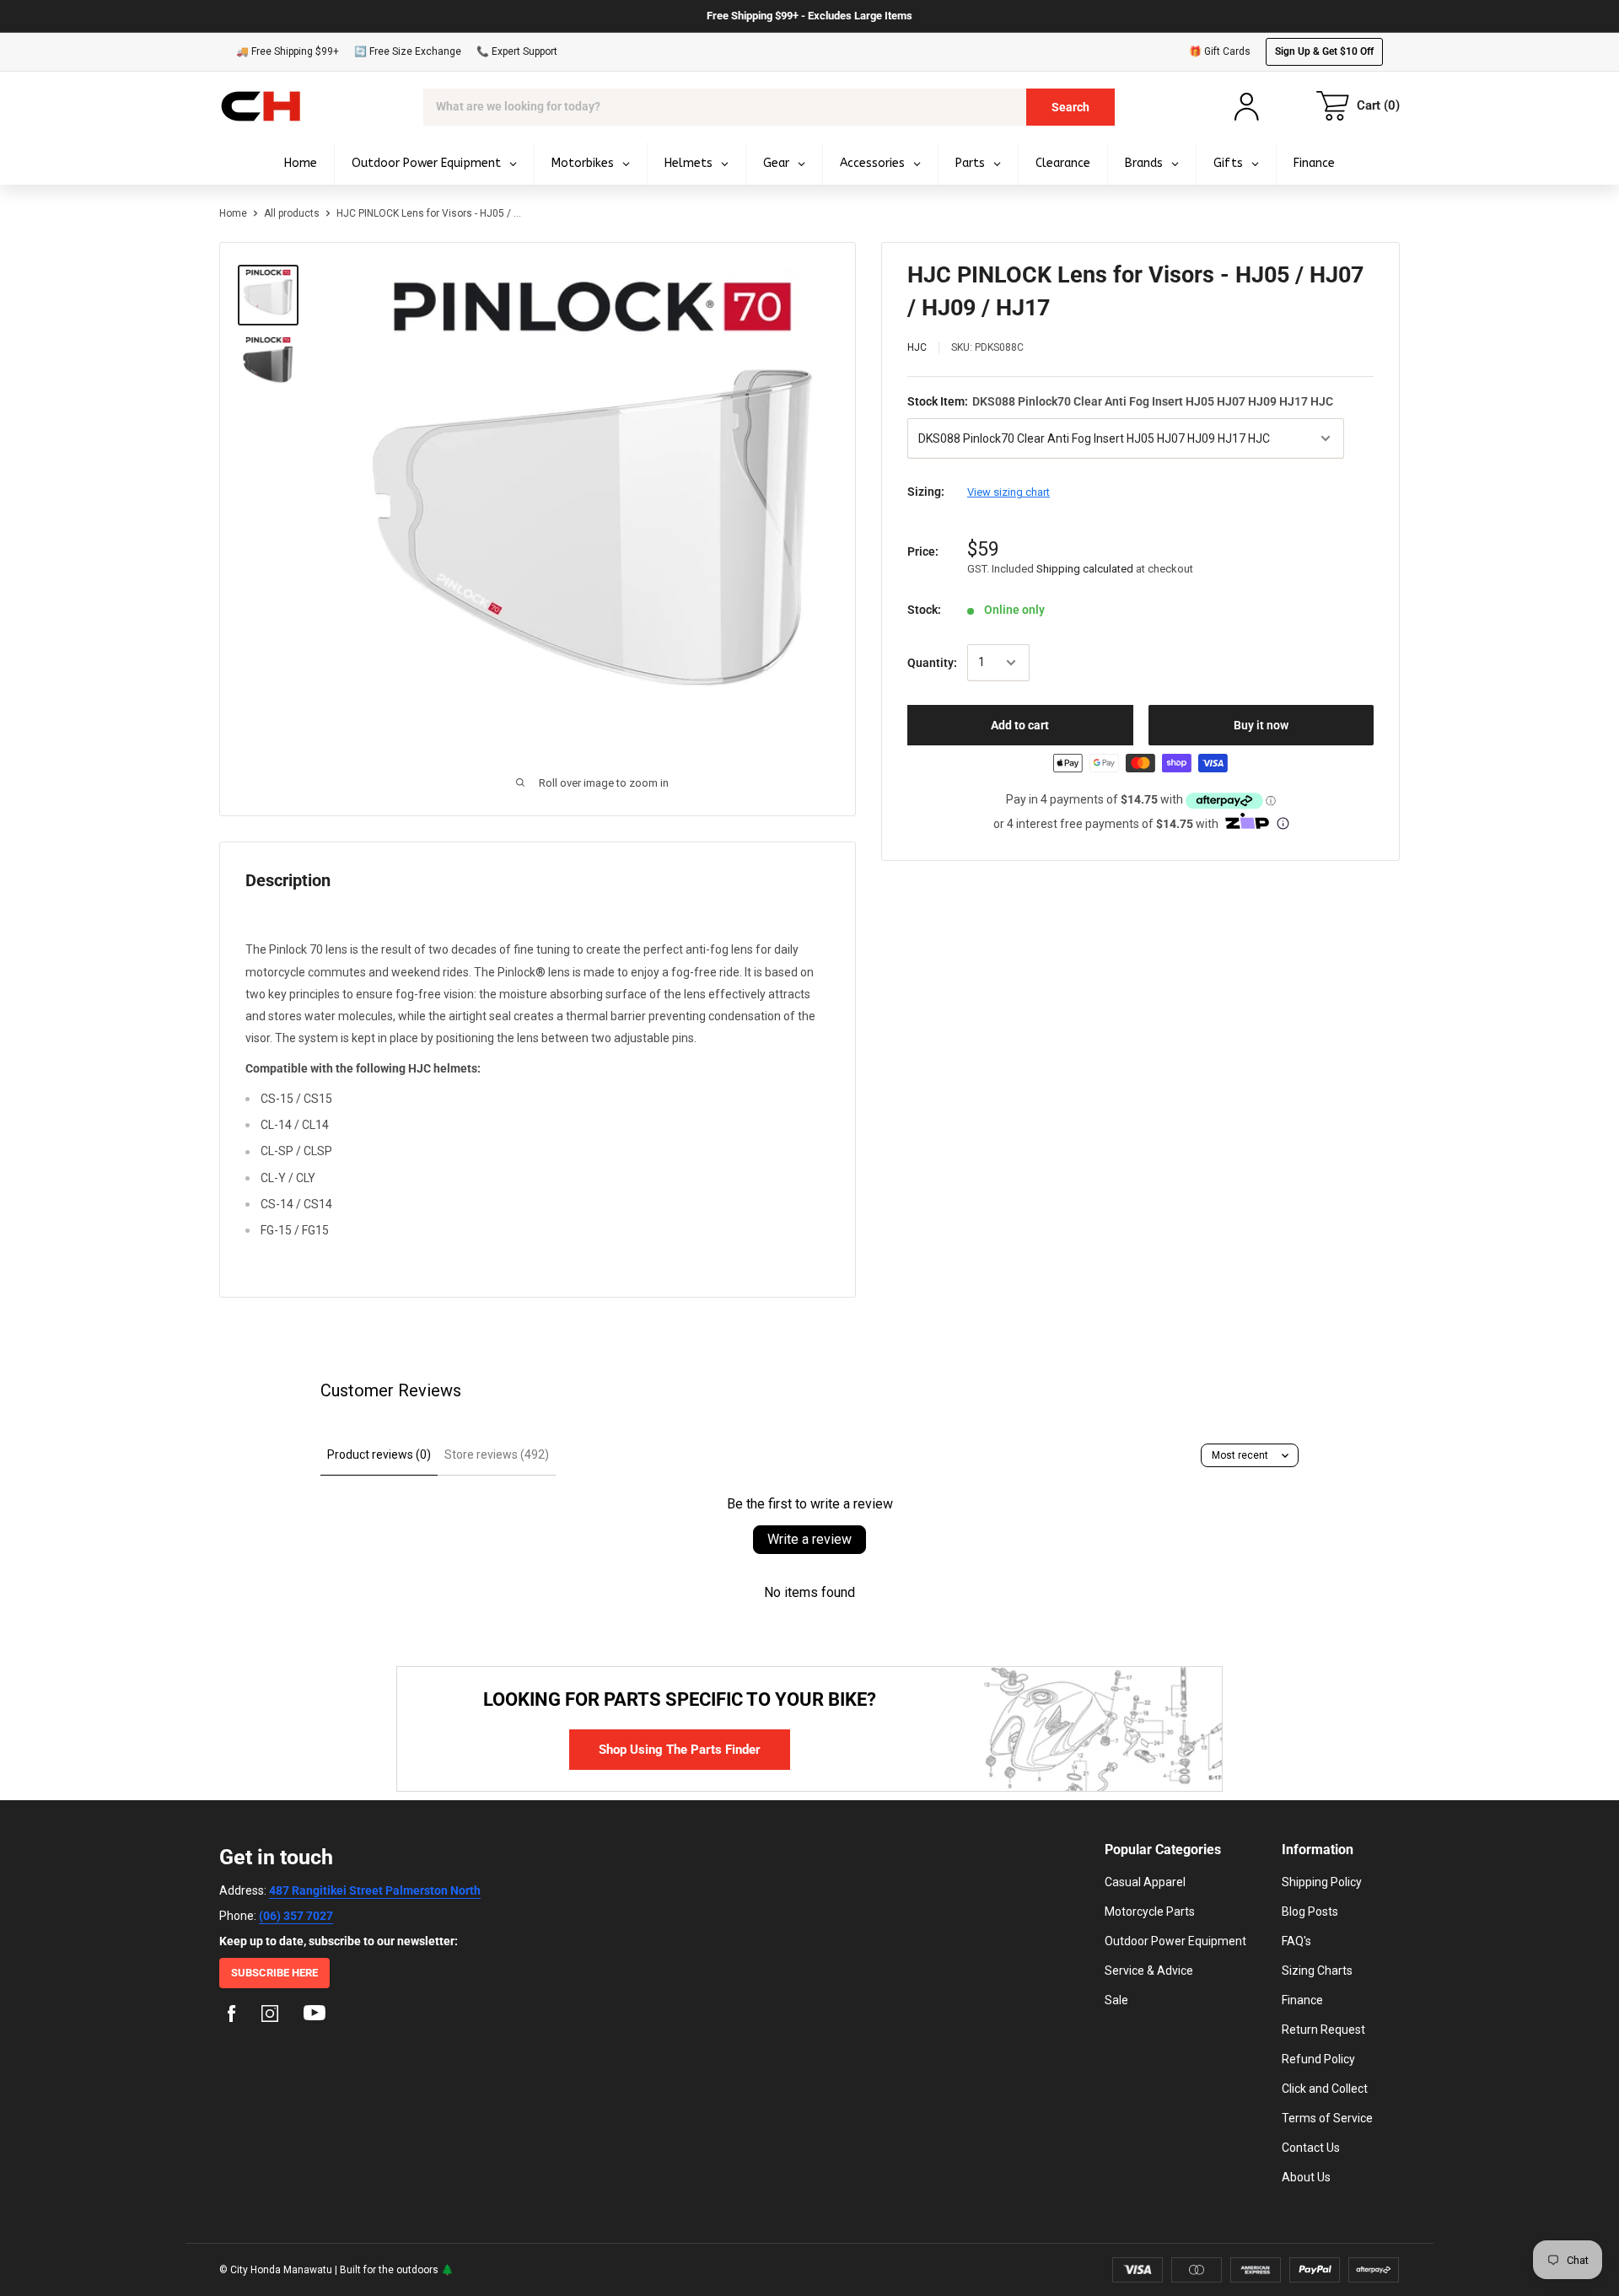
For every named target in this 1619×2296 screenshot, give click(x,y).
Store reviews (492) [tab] (497, 1454)
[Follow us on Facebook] (232, 2016)
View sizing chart (1009, 492)
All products (292, 213)
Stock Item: (1120, 401)
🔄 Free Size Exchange (408, 51)
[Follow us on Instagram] (270, 2016)
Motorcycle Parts (1150, 1912)
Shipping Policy (1322, 1882)
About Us (1306, 2177)
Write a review (809, 1539)
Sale (1116, 2000)
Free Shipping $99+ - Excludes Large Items (809, 16)
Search (1070, 107)
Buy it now (1261, 725)
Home (233, 213)
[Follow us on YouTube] (315, 2016)
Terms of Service (1327, 2118)
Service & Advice (1149, 1971)
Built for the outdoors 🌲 (397, 2270)
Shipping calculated (1085, 569)
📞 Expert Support (517, 51)
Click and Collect (1325, 2089)
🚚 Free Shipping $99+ (288, 51)
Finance (1302, 2000)
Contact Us (1311, 2148)
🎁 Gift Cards (1220, 51)
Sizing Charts (1317, 1971)
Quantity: (932, 663)
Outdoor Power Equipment (1175, 1941)
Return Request (1323, 2030)
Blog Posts (1310, 1912)
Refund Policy (1318, 2059)
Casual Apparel (1145, 1882)
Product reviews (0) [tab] (379, 1454)
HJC (917, 347)
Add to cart (1020, 725)
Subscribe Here (274, 1973)
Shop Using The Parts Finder (680, 1750)
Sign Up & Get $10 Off (1324, 51)
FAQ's (1296, 1941)
